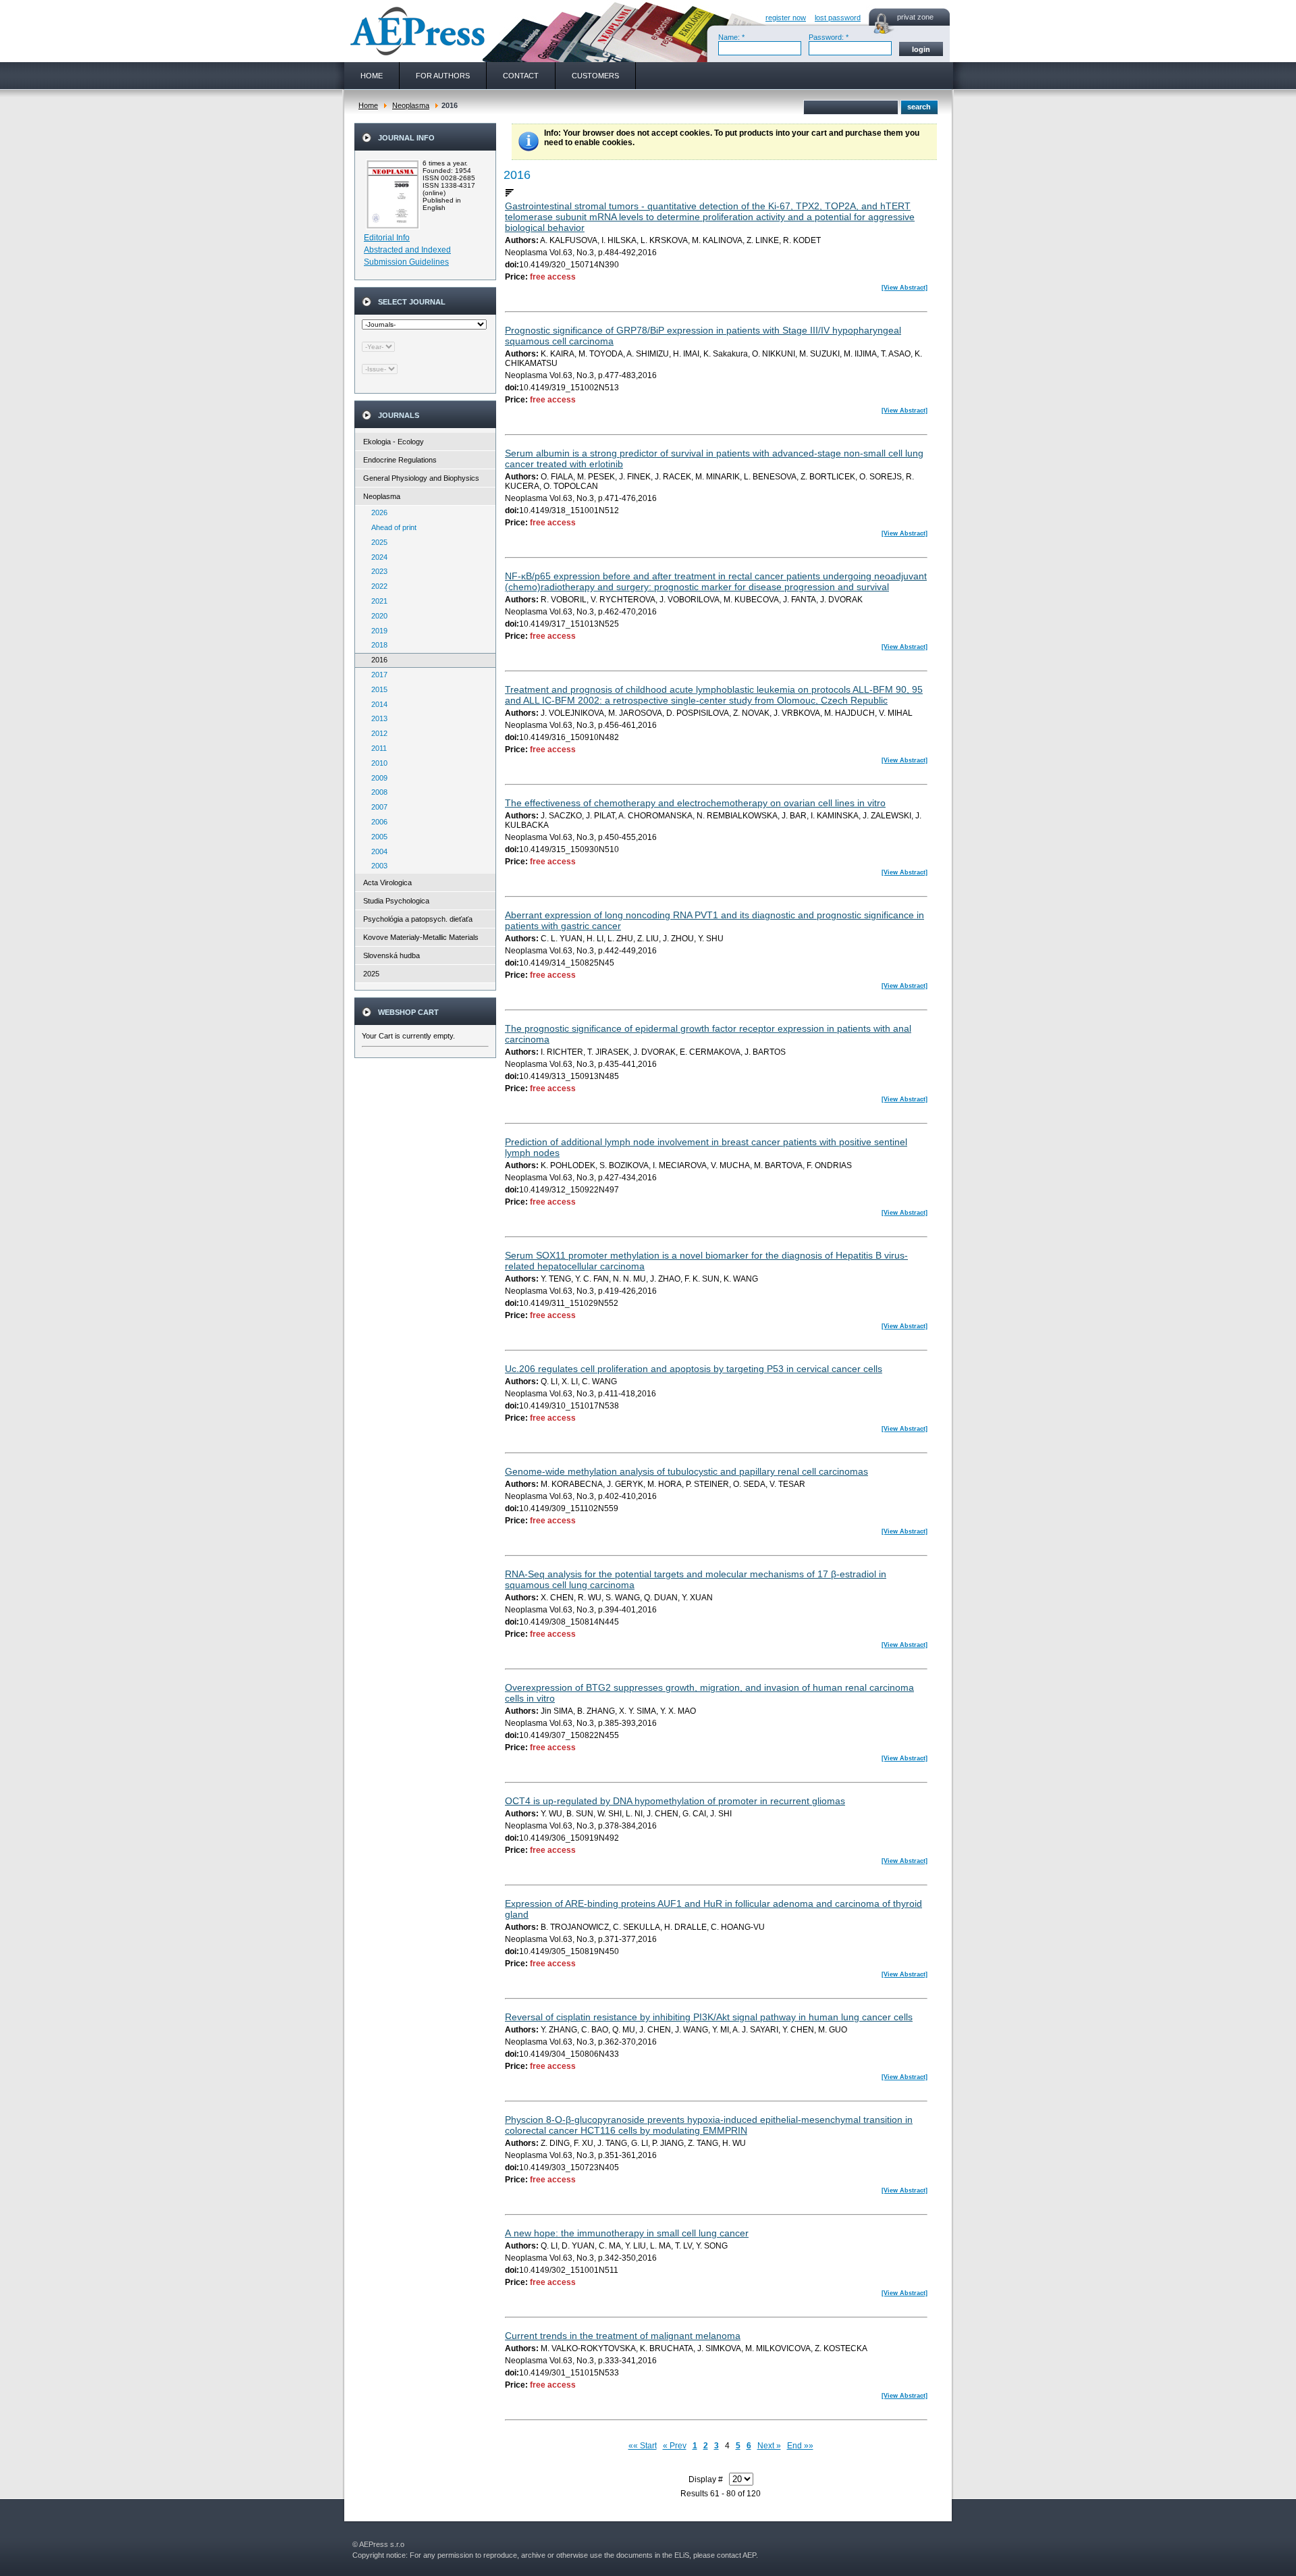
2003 (376, 866)
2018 (376, 645)
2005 (376, 837)
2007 (376, 807)
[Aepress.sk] (416, 31)
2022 (376, 586)
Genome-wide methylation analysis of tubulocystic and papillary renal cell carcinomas (686, 1471)
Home (368, 105)
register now (786, 18)
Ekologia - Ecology (394, 442)
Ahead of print (391, 527)
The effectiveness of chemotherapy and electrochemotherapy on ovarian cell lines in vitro (695, 803)
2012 (376, 733)
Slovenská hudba (391, 955)
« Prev (675, 2446)
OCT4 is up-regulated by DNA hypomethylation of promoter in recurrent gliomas (675, 1801)
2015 (376, 689)
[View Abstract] (905, 288)
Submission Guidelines (406, 262)
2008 (376, 792)
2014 (376, 704)
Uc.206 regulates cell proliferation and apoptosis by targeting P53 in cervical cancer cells (694, 1369)
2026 (376, 512)
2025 (376, 542)
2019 (376, 631)
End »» (800, 2446)
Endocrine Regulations (400, 460)
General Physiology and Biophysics (421, 478)
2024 (376, 557)
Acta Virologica (387, 883)
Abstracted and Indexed (407, 250)
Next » (769, 2446)
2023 (376, 571)
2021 (376, 601)
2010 (376, 763)
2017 (376, 675)
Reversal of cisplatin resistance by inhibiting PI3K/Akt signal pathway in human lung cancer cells (709, 2017)
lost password (838, 18)
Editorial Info (387, 238)
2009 (376, 778)
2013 (376, 718)
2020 (376, 616)
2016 (376, 660)
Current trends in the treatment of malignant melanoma (623, 2336)
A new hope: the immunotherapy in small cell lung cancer (627, 2233)
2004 (376, 851)
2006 (376, 822)
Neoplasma (411, 105)
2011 (376, 748)
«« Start (643, 2446)
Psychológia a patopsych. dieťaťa (418, 919)
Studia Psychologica (396, 901)
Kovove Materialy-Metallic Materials (421, 937)
